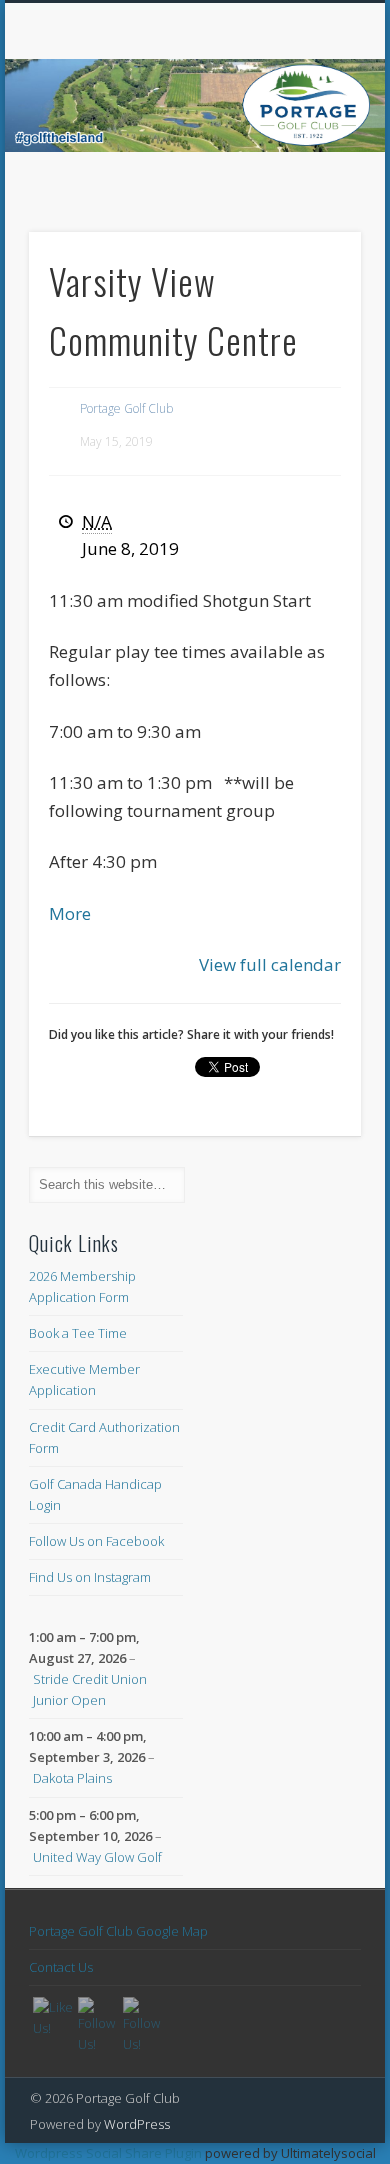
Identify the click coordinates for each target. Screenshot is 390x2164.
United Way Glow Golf (97, 1857)
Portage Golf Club (126, 408)
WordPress (137, 2124)
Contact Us (61, 1967)
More (70, 913)
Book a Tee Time (78, 1333)
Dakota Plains (72, 1778)
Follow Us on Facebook (96, 1541)
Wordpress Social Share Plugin (110, 2153)
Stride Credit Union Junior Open (90, 1689)
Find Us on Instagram (90, 1577)
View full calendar (270, 964)
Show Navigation (312, 179)
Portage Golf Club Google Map (118, 1931)
